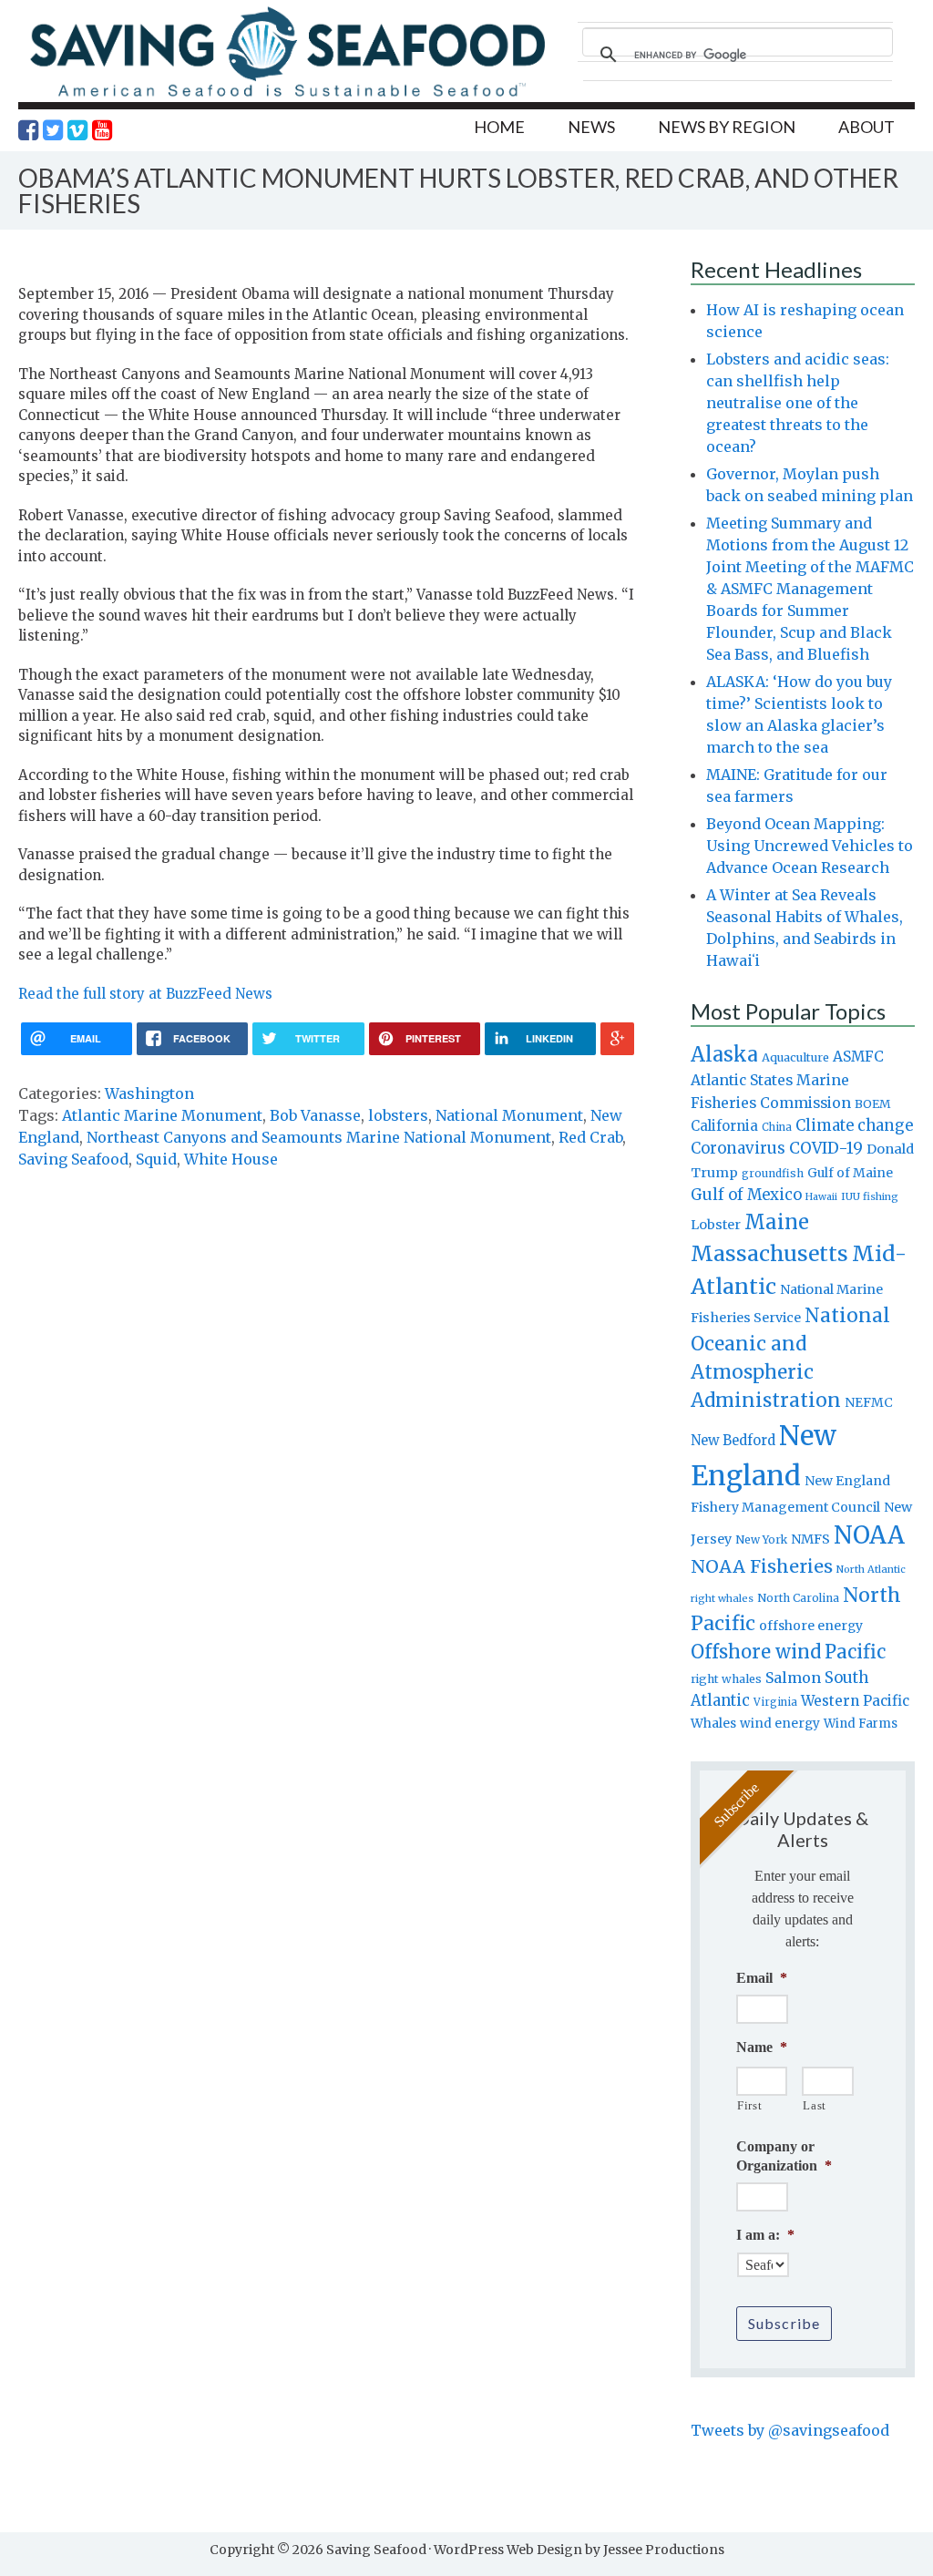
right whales (726, 1679)
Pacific (855, 1652)
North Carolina (798, 1598)
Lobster (716, 1225)
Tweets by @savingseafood (790, 2430)
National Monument (509, 1115)
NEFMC (869, 1402)
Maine (777, 1222)
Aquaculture (795, 1057)
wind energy (780, 1724)
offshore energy (811, 1626)
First (749, 2105)
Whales (713, 1723)
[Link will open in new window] (28, 130)
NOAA (869, 1535)
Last (815, 2105)
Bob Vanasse (315, 1115)
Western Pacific (855, 1701)
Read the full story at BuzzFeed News (145, 994)
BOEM (873, 1104)
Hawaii (821, 1197)
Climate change (854, 1126)
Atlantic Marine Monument (162, 1115)
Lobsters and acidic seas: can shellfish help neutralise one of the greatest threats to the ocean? (798, 403)
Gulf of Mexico (746, 1195)
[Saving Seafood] (287, 96)
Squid (156, 1159)
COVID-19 (826, 1148)
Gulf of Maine (850, 1173)
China (777, 1127)
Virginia (775, 1702)
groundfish (773, 1173)
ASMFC (858, 1057)
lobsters (398, 1115)
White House (231, 1159)
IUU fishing (870, 1196)
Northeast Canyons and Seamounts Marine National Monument (319, 1137)
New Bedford (733, 1440)
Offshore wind (756, 1652)
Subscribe (784, 2323)
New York (761, 1539)
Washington (149, 1093)
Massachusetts (769, 1253)
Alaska (724, 1055)
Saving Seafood (73, 1159)
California (724, 1126)
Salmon (793, 1678)
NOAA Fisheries (762, 1566)
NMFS (810, 1539)
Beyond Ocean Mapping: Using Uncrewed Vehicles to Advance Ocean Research (810, 846)
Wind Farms (861, 1724)
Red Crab (590, 1137)
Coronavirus (738, 1148)
